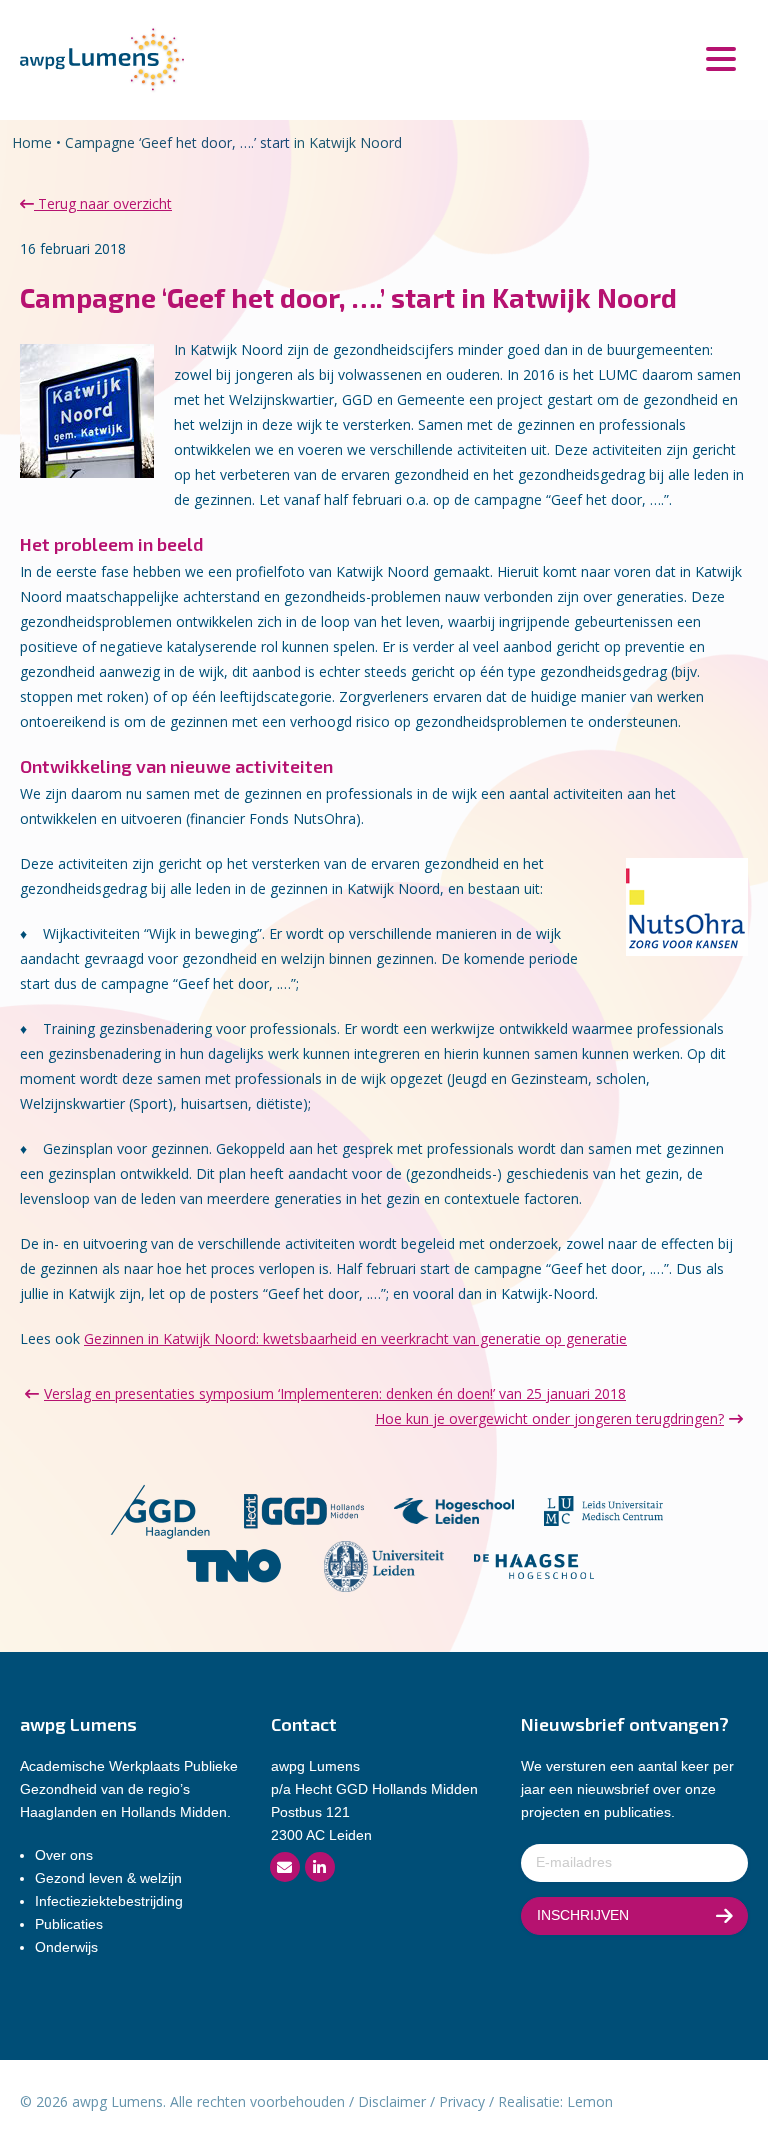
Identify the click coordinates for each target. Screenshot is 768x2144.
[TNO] (234, 1564)
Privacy (462, 2101)
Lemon (590, 2101)
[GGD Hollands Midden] (304, 1509)
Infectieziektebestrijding (109, 1901)
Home (32, 142)
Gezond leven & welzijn (108, 1878)
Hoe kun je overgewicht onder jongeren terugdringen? (549, 1418)
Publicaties (69, 1924)
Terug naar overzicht (103, 203)
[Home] (102, 58)
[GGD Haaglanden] (159, 1509)
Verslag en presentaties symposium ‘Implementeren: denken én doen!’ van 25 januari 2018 (335, 1393)
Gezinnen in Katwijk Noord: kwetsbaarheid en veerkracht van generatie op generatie (355, 1338)
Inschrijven (583, 1915)
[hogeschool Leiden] (454, 1509)
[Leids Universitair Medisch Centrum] (604, 1509)
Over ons (64, 1855)
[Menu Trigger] (720, 57)
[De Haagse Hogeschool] (534, 1564)
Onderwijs (66, 1947)
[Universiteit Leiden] (384, 1564)
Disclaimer (392, 2101)
